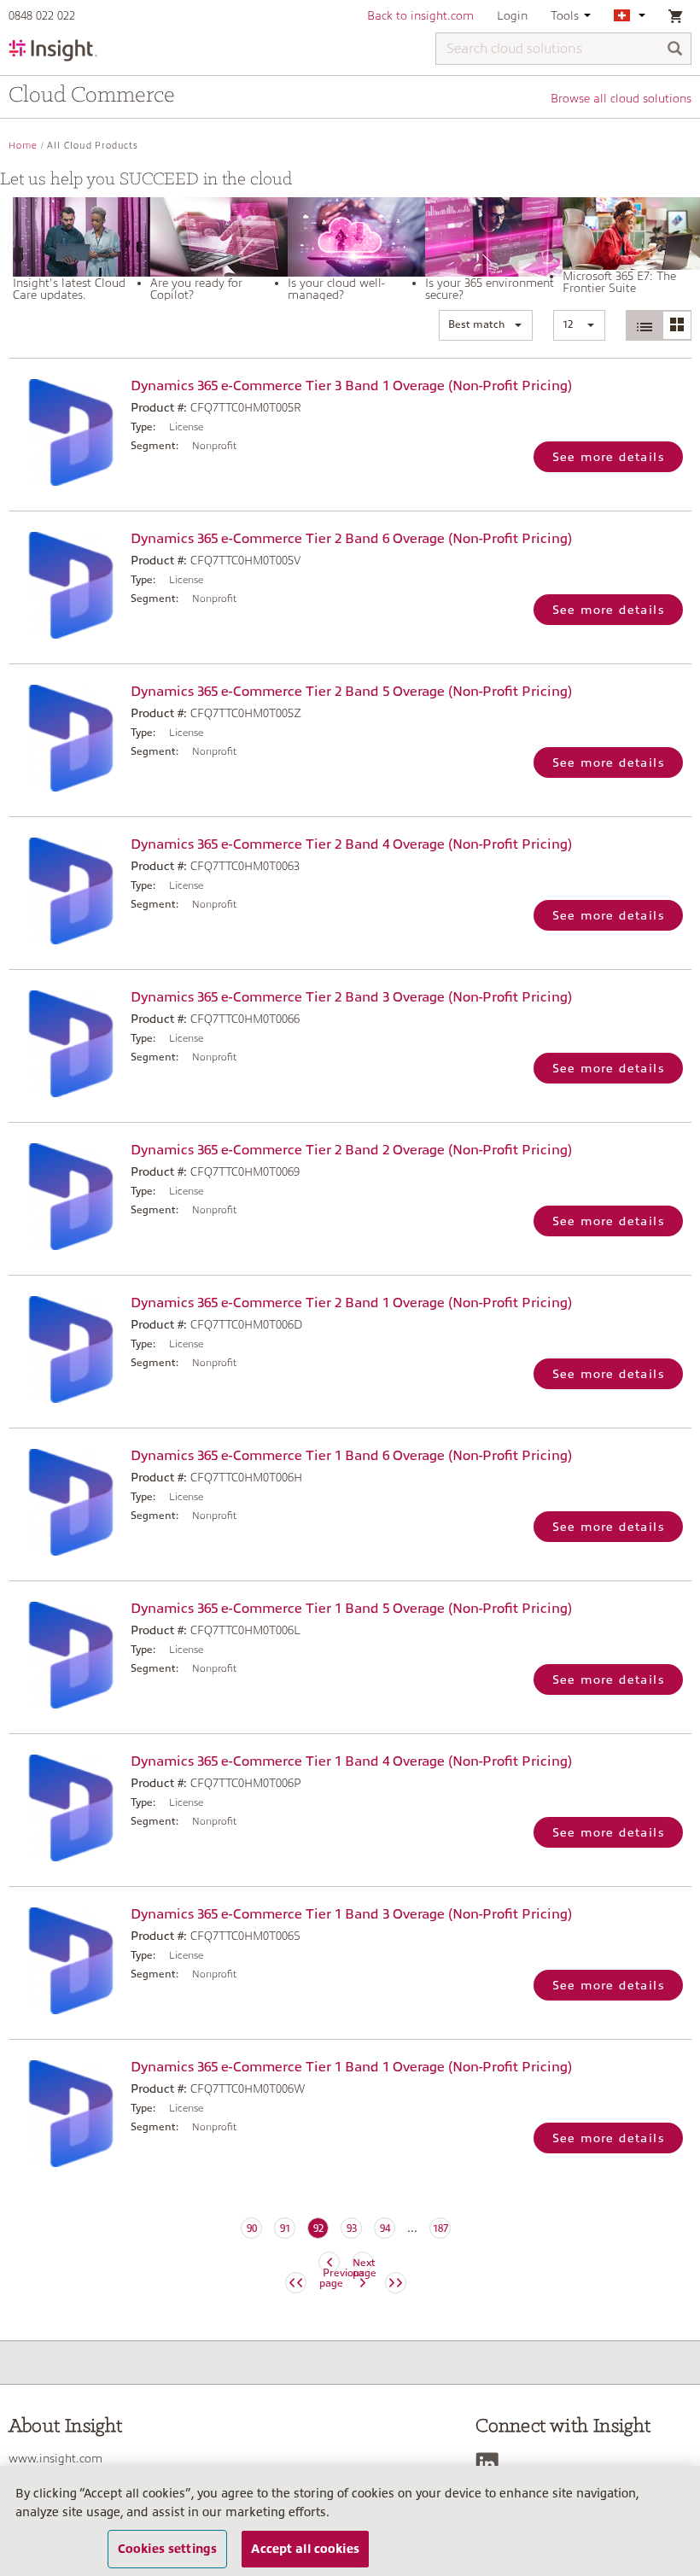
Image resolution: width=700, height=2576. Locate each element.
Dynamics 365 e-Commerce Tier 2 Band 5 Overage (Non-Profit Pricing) (351, 692)
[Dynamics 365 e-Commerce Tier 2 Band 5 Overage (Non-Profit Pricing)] (65, 738)
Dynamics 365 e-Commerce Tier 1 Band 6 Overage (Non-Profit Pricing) (351, 1456)
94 (385, 2228)
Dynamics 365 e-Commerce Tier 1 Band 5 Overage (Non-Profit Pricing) (351, 1609)
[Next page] (396, 2283)
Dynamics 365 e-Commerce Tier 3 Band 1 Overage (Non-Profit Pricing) (351, 386)
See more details (608, 457)
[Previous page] (296, 2283)
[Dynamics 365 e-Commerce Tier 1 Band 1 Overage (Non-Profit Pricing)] (65, 2114)
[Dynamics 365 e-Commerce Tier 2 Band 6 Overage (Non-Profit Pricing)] (65, 585)
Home (23, 146)
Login (512, 15)
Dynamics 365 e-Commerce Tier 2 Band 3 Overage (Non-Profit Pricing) (351, 997)
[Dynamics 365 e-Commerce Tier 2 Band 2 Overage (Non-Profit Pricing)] (65, 1197)
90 (252, 2228)
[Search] (675, 50)
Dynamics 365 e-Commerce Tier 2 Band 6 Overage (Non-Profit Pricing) (351, 539)
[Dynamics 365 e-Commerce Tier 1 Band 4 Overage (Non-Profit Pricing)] (65, 1808)
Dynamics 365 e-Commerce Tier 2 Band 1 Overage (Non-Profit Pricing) (351, 1303)
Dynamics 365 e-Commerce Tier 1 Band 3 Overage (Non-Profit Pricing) (351, 1914)
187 (440, 2228)
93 (352, 2228)
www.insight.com (55, 2458)
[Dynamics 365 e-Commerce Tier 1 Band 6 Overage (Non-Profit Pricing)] (65, 1502)
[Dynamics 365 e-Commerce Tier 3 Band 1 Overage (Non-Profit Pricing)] (65, 432)
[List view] (645, 325)
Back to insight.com (420, 15)
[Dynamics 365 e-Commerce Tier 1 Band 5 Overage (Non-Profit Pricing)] (65, 1655)
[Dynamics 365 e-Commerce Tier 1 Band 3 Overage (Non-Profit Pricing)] (65, 1961)
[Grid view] (677, 325)
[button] (486, 325)
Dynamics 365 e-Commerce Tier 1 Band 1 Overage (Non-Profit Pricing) (351, 2067)
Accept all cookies (305, 2549)
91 (285, 2228)
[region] (350, 2521)
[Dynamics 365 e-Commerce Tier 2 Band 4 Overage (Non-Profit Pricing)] (65, 891)
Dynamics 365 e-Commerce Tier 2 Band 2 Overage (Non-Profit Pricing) (351, 1150)
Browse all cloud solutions (621, 98)
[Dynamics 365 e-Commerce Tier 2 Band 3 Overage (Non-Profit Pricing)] (65, 1044)
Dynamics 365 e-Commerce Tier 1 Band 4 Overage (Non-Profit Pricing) (351, 1761)
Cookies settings (167, 2549)
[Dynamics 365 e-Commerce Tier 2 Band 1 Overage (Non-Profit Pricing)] (65, 1349)
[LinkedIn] (491, 2464)
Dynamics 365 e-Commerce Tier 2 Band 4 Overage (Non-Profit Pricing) (351, 844)
